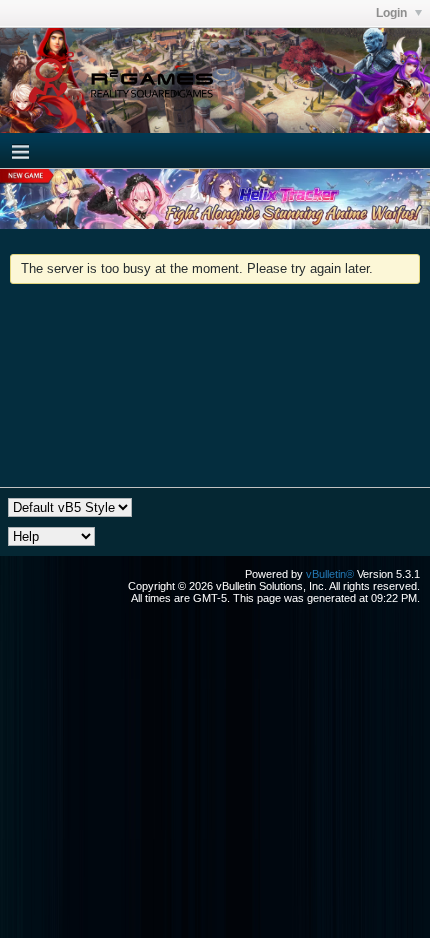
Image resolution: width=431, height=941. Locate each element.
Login (393, 13)
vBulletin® (330, 574)
